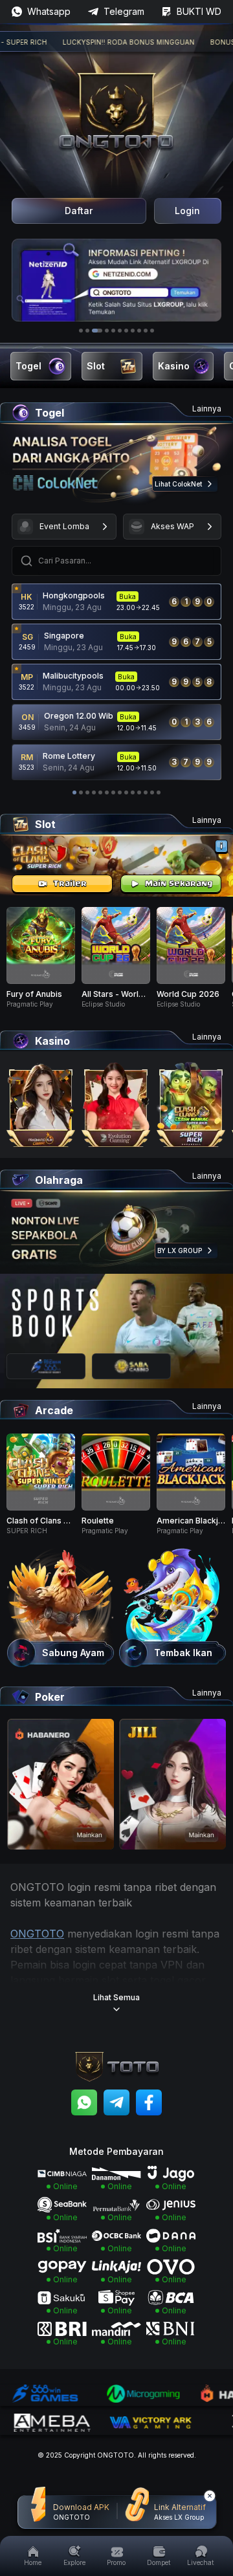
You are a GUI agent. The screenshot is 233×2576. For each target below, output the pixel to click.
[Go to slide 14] (159, 792)
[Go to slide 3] (94, 331)
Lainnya (207, 409)
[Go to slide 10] (146, 331)
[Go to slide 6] (120, 331)
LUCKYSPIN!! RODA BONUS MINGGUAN (101, 42)
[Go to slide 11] (152, 331)
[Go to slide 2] (87, 331)
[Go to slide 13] (152, 792)
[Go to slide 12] (146, 792)
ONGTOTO (37, 1934)
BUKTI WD (199, 11)
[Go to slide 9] (139, 331)
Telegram (124, 11)
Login (187, 211)
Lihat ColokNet (178, 484)
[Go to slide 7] (126, 331)
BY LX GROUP (180, 1250)
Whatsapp (49, 11)
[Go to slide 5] (113, 331)
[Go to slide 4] (104, 331)
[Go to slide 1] (81, 331)
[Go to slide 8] (133, 331)
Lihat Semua (116, 1997)
